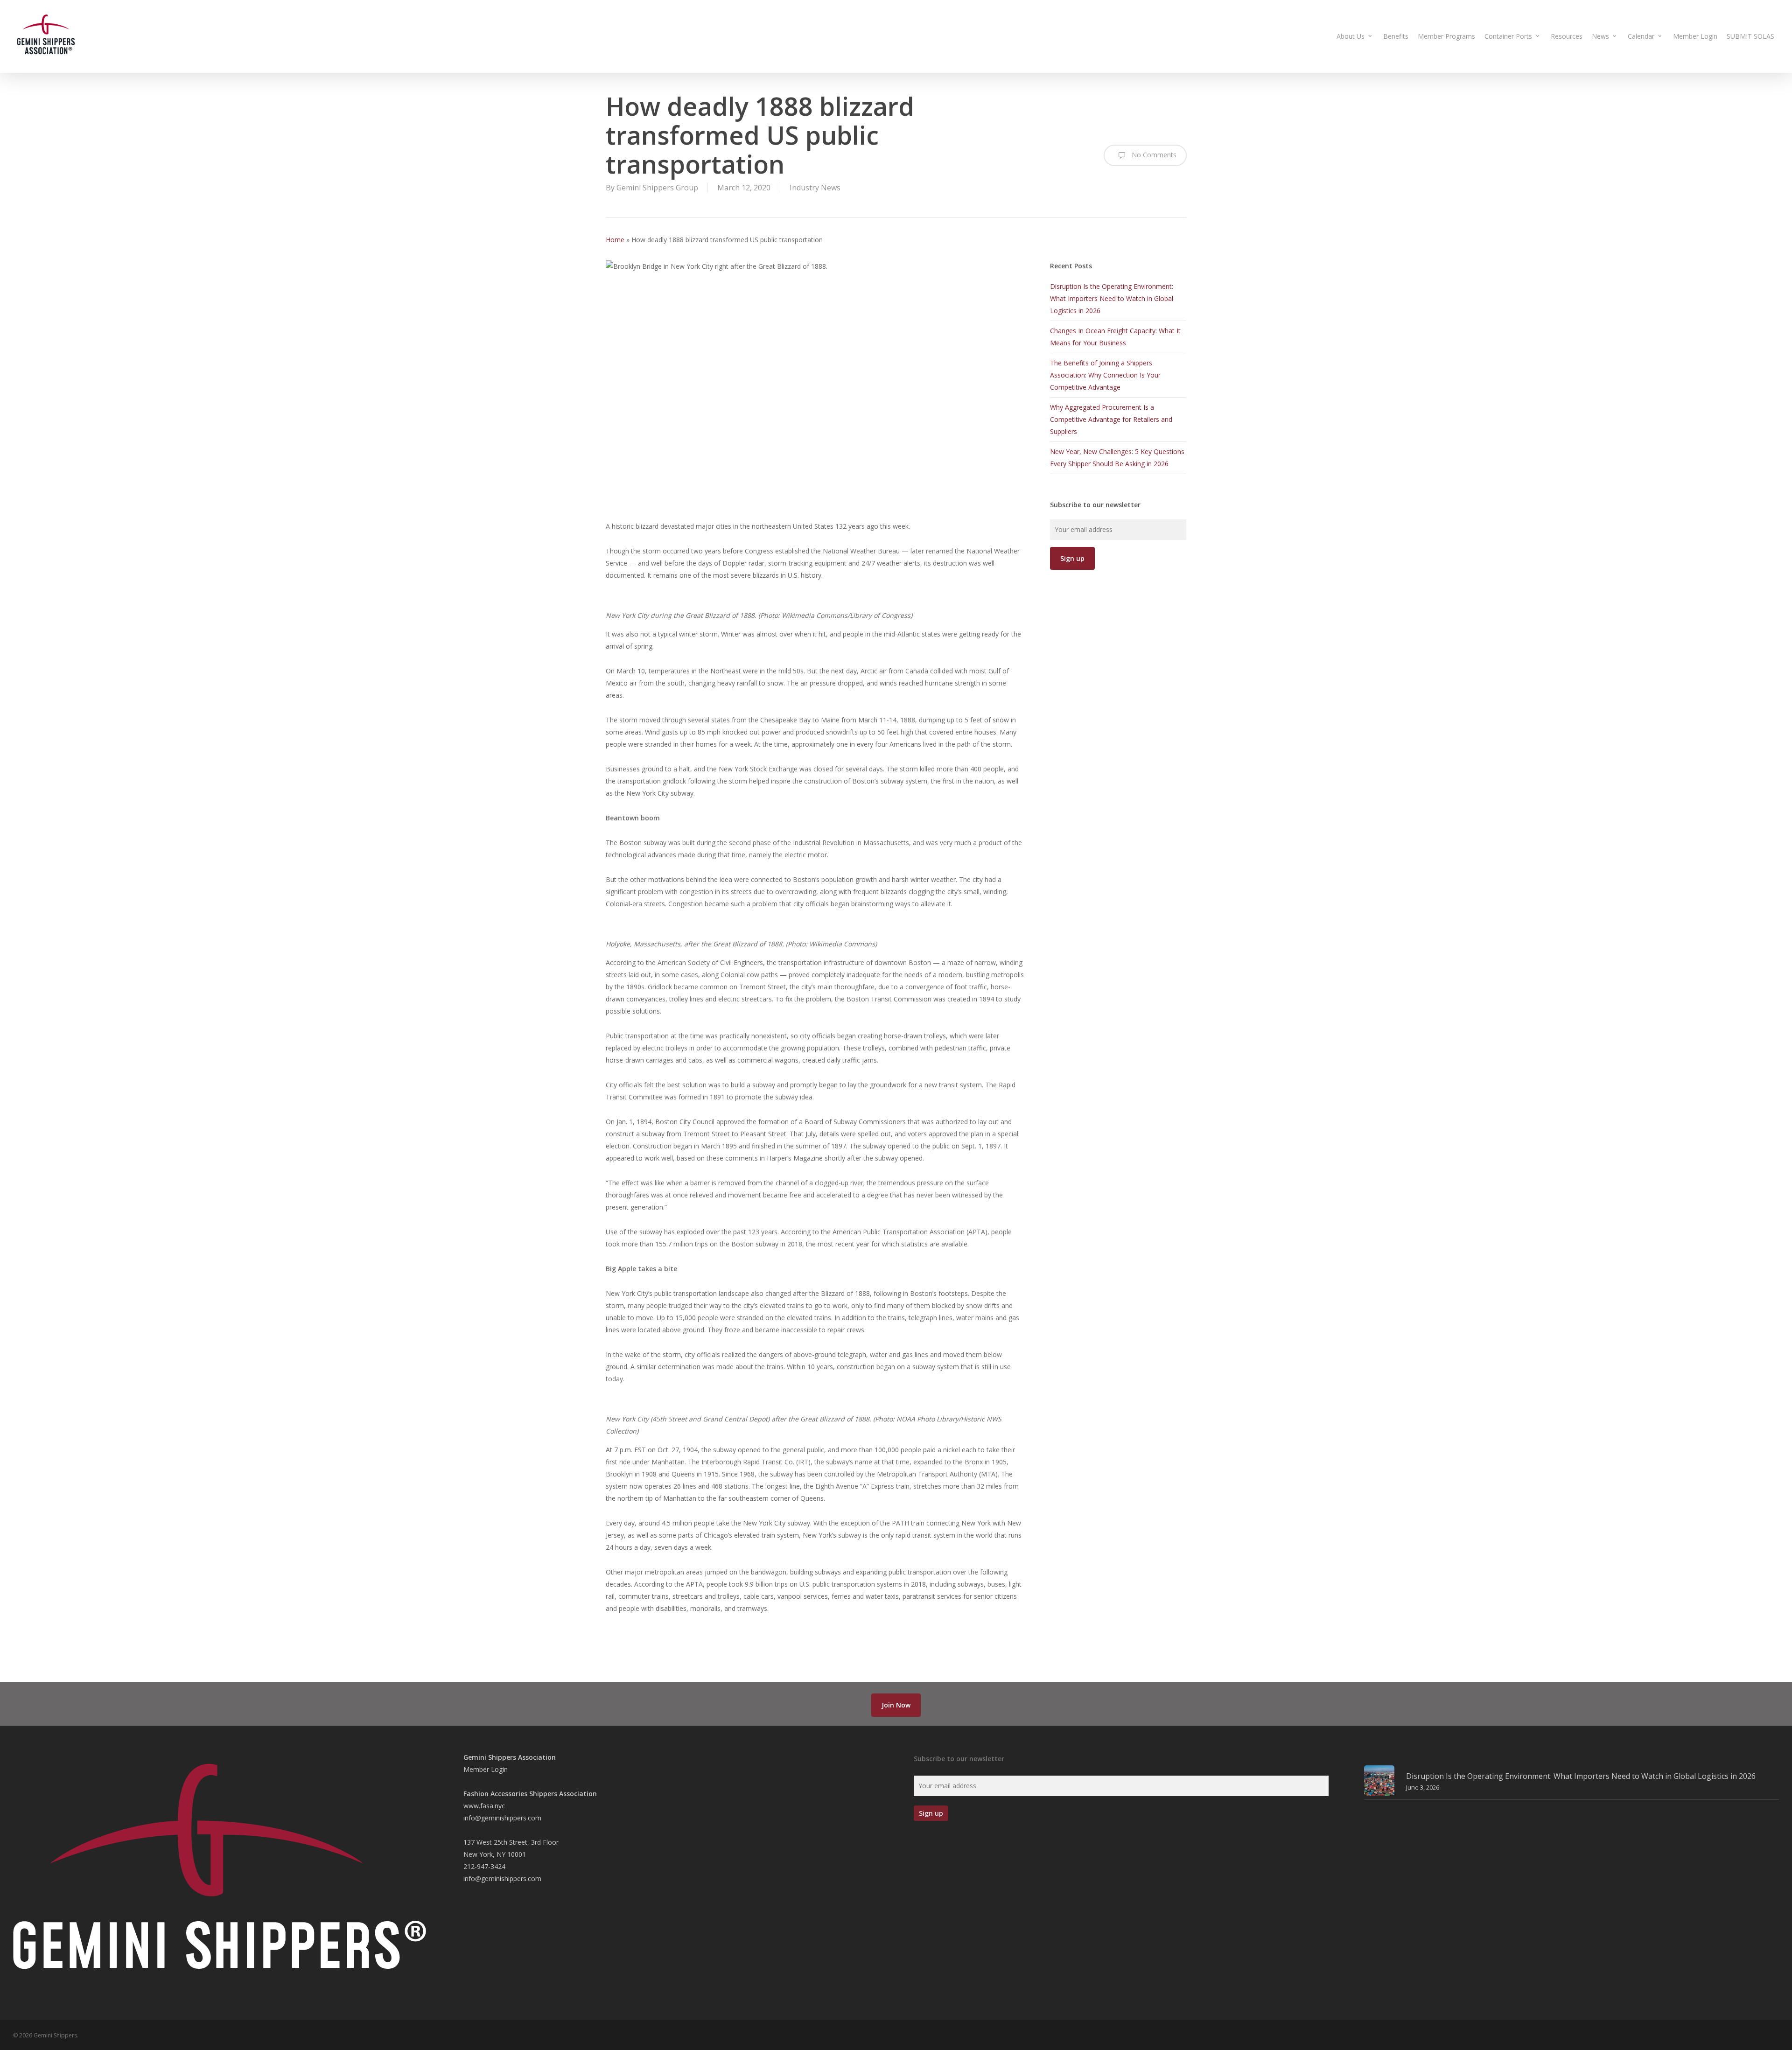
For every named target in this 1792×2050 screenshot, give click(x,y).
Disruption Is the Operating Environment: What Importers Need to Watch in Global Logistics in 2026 (1112, 298)
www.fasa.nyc (484, 1806)
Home (615, 240)
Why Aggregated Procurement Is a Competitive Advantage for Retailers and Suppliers (1111, 419)
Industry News (815, 188)
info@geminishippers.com (502, 1818)
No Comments (1153, 155)
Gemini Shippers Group (657, 188)
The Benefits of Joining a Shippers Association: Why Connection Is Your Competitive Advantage (1105, 375)
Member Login (486, 1769)
